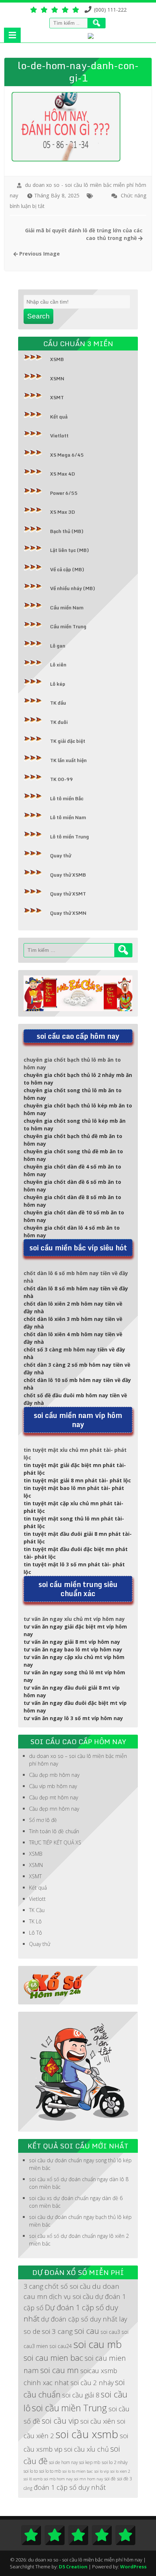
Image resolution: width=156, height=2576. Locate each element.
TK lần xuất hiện (68, 760)
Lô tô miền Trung (69, 837)
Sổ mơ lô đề (43, 1820)
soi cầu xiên (98, 2421)
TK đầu (58, 703)
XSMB (57, 359)
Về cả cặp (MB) (67, 569)
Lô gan (58, 646)
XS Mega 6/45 (67, 455)
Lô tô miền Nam (68, 817)
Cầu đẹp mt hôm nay (54, 1797)
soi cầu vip (60, 2421)
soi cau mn (59, 2370)
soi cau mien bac (53, 2358)
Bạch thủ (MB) (67, 531)
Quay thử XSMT (68, 894)
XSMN (57, 378)
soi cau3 (110, 2332)
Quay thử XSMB (68, 875)
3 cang (33, 2286)
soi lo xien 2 (120, 2471)
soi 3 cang (57, 2331)
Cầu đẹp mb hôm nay (54, 1775)
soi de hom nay (63, 2462)
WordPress (133, 2567)
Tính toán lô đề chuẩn (54, 1831)
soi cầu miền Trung (69, 2408)
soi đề (110, 2479)
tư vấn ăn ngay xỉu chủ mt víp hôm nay (74, 1619)
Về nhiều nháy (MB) (73, 588)
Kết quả (59, 417)
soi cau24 (61, 2346)
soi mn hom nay (89, 2479)
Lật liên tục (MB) (69, 550)
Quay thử (61, 856)
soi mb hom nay (58, 2479)
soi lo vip (102, 2471)
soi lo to (31, 2471)
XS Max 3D (63, 512)
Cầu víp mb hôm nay (53, 1786)
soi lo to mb (50, 2471)
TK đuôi (59, 722)
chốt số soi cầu (68, 2286)
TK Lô (35, 1921)
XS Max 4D (63, 474)
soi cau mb (98, 2344)
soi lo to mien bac (78, 2471)
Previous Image (39, 254)
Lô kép (58, 684)
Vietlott (59, 436)
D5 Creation (73, 2567)
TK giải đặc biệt (68, 741)
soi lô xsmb (33, 2479)
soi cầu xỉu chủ (86, 2449)
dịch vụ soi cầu (71, 2296)
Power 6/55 (64, 493)
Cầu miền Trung (68, 626)
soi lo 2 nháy (115, 2462)
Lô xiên (58, 665)
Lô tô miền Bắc (67, 798)
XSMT (57, 397)
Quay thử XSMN (68, 913)
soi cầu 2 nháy (92, 2382)
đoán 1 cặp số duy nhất (70, 2487)
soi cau (87, 2331)
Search (38, 316)
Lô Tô (36, 1933)
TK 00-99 (61, 779)
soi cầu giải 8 (81, 2395)
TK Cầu (37, 1910)
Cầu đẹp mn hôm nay (54, 1809)
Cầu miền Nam (67, 608)
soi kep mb (90, 2462)
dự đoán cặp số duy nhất (79, 2319)
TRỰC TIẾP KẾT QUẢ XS (55, 1842)
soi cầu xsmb (87, 2434)
